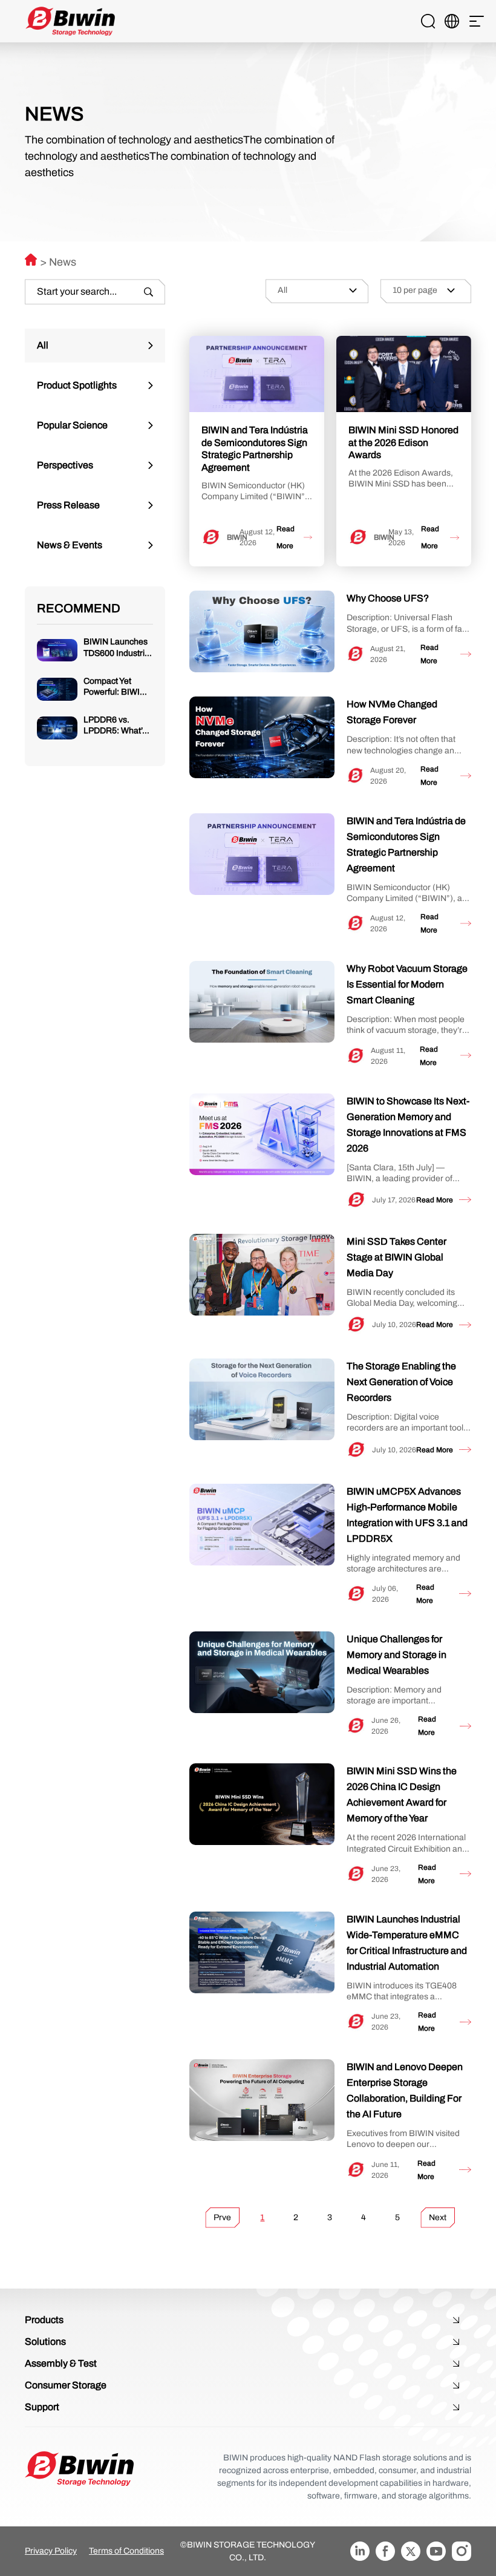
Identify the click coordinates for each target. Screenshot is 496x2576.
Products (44, 2320)
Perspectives (65, 465)
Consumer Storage (66, 2385)
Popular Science (72, 425)
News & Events (70, 545)
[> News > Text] (31, 260)
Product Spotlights (77, 385)
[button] (477, 21)
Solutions (45, 2342)
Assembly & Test (61, 2363)
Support (42, 2407)
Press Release (68, 505)
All (43, 345)
